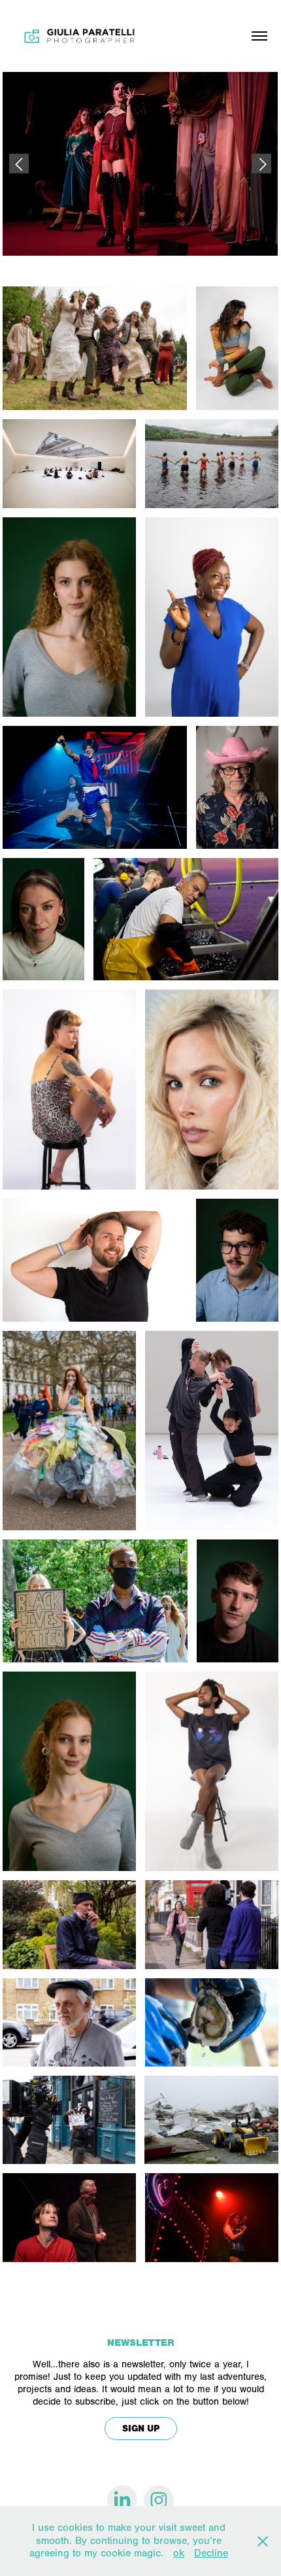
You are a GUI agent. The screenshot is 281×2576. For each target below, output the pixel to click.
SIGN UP (141, 2429)
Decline (211, 2553)
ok (179, 2553)
